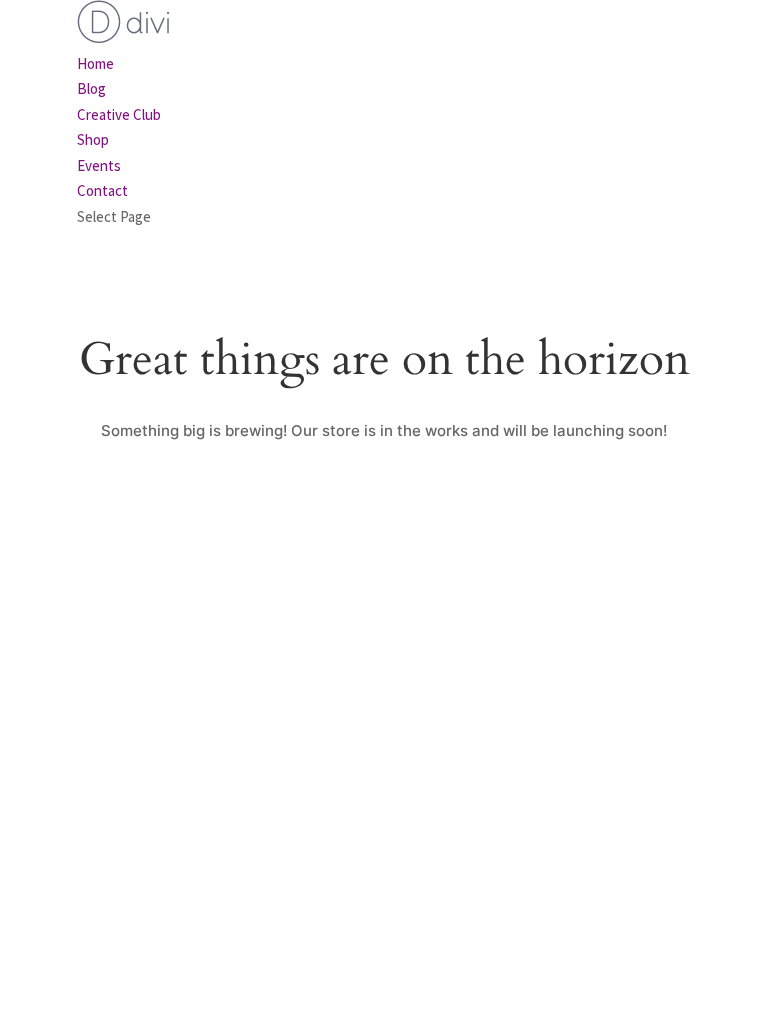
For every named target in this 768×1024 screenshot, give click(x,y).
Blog (91, 88)
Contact (102, 190)
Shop (93, 139)
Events (99, 165)
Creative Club (119, 114)
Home (95, 63)
